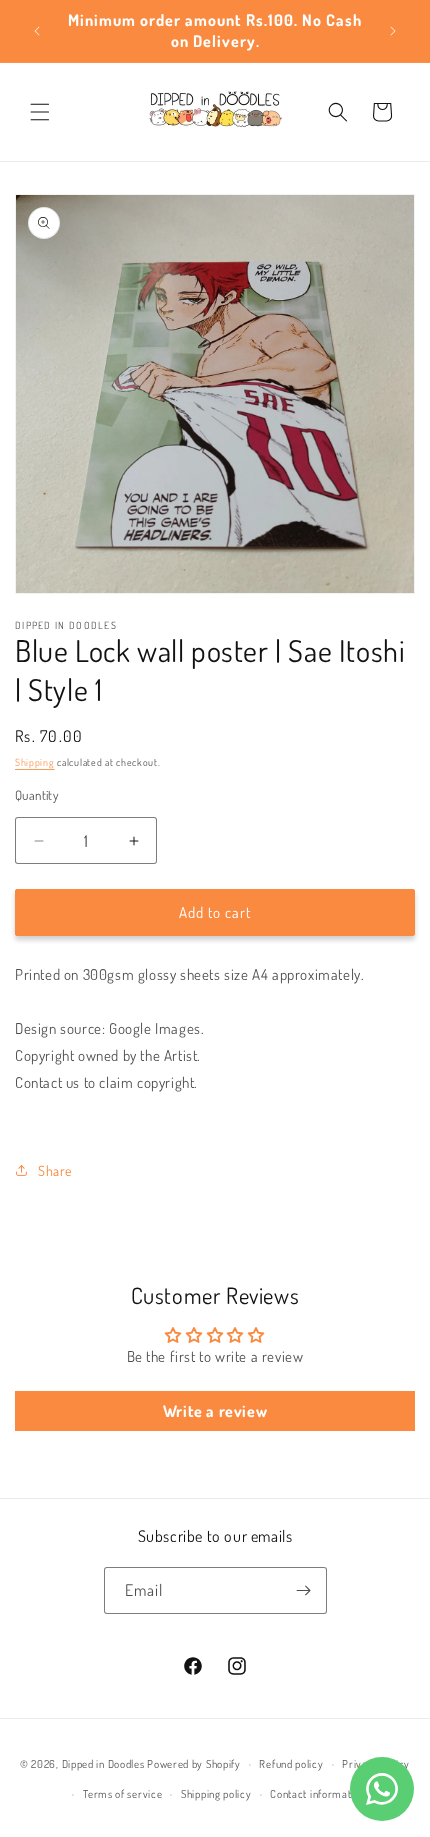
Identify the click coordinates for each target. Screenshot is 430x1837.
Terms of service (122, 1794)
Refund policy (291, 1764)
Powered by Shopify (194, 1764)
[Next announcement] (393, 31)
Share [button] (55, 1170)
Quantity (36, 795)
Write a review (215, 1411)
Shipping (35, 762)
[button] (40, 112)
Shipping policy (216, 1794)
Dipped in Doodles (103, 1764)
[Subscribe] (304, 1590)
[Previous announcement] (37, 31)
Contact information (317, 1794)
